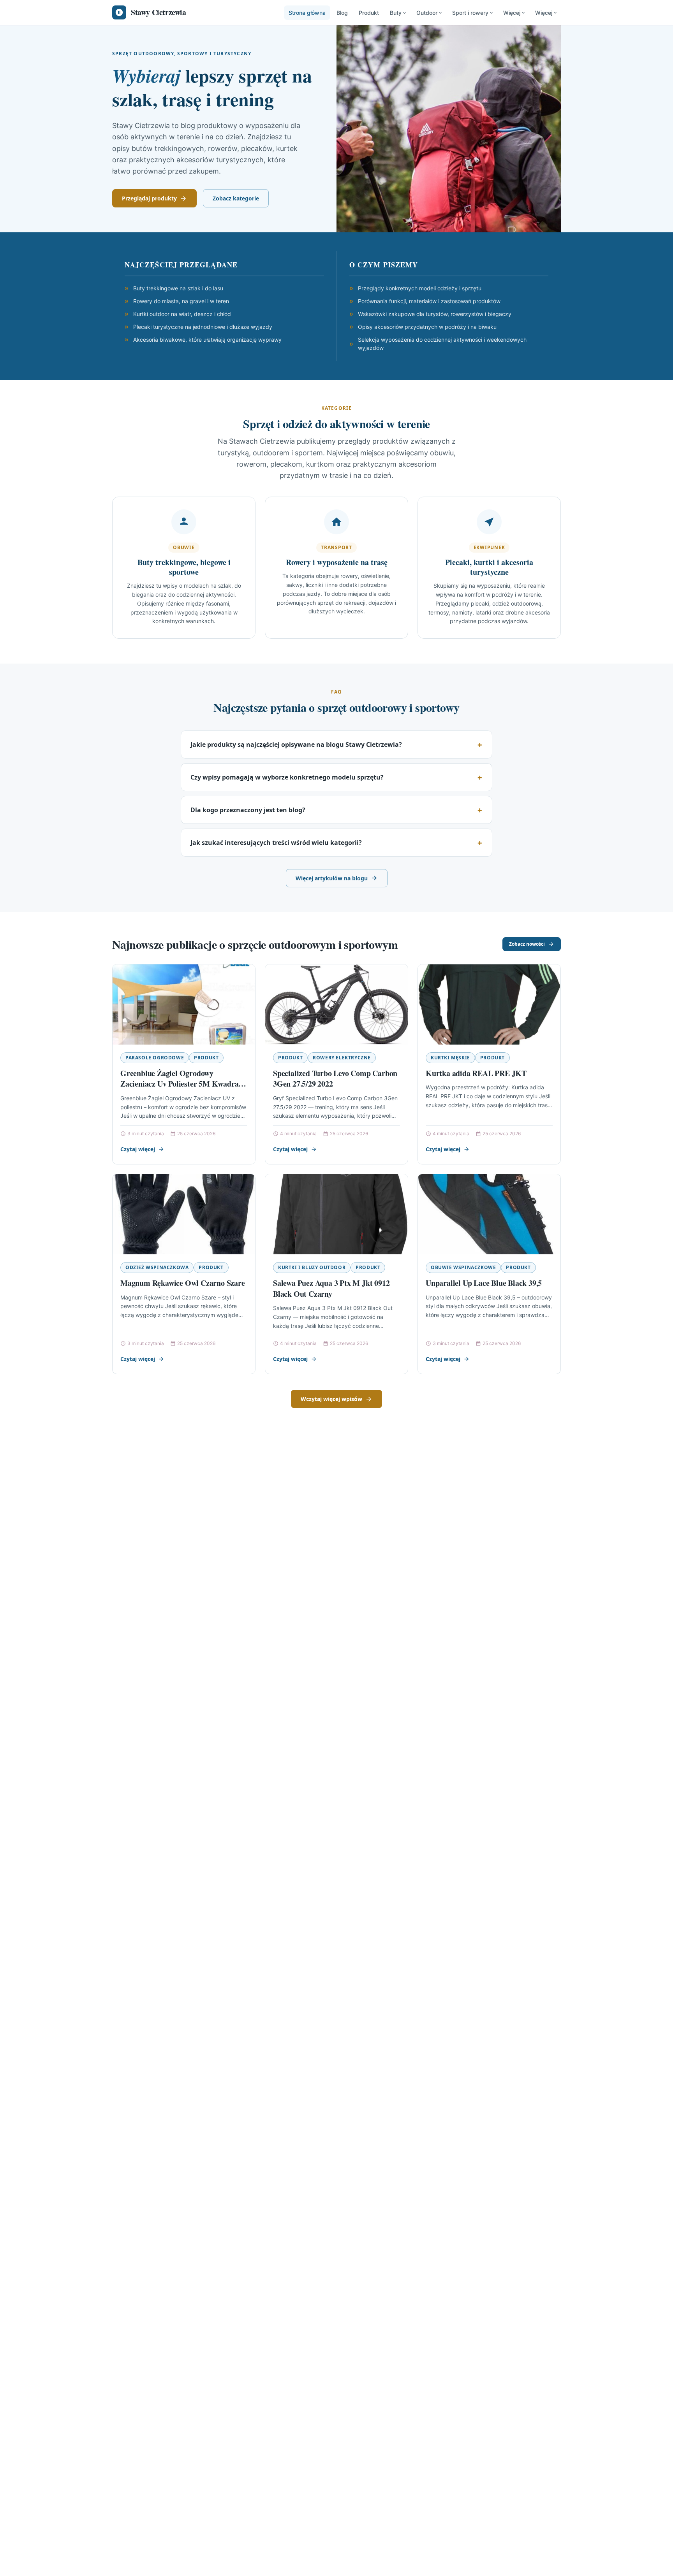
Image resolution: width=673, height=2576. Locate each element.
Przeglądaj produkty (149, 198)
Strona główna (307, 13)
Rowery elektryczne (342, 1058)
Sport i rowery (470, 13)
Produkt (369, 13)
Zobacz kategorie (236, 198)
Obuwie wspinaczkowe (463, 1267)
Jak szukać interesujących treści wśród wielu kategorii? (276, 843)
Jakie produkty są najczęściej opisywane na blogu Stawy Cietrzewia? (296, 745)
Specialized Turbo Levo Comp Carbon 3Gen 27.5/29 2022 (335, 1079)
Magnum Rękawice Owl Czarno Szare (183, 1283)
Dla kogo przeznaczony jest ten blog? (248, 810)
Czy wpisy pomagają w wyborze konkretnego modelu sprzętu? (287, 777)
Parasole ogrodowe (155, 1058)
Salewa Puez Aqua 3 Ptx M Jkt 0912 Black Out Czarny (331, 1288)
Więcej (512, 13)
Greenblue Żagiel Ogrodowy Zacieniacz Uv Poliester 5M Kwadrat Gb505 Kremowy (181, 1084)
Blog (342, 13)
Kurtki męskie (450, 1058)
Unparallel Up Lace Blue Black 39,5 (484, 1283)
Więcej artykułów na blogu (332, 878)
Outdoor (427, 13)
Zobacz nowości (527, 944)
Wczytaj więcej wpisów (331, 1399)
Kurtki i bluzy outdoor (312, 1267)
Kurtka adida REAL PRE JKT (476, 1073)
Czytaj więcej (138, 1149)
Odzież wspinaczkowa (157, 1267)
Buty (396, 13)
